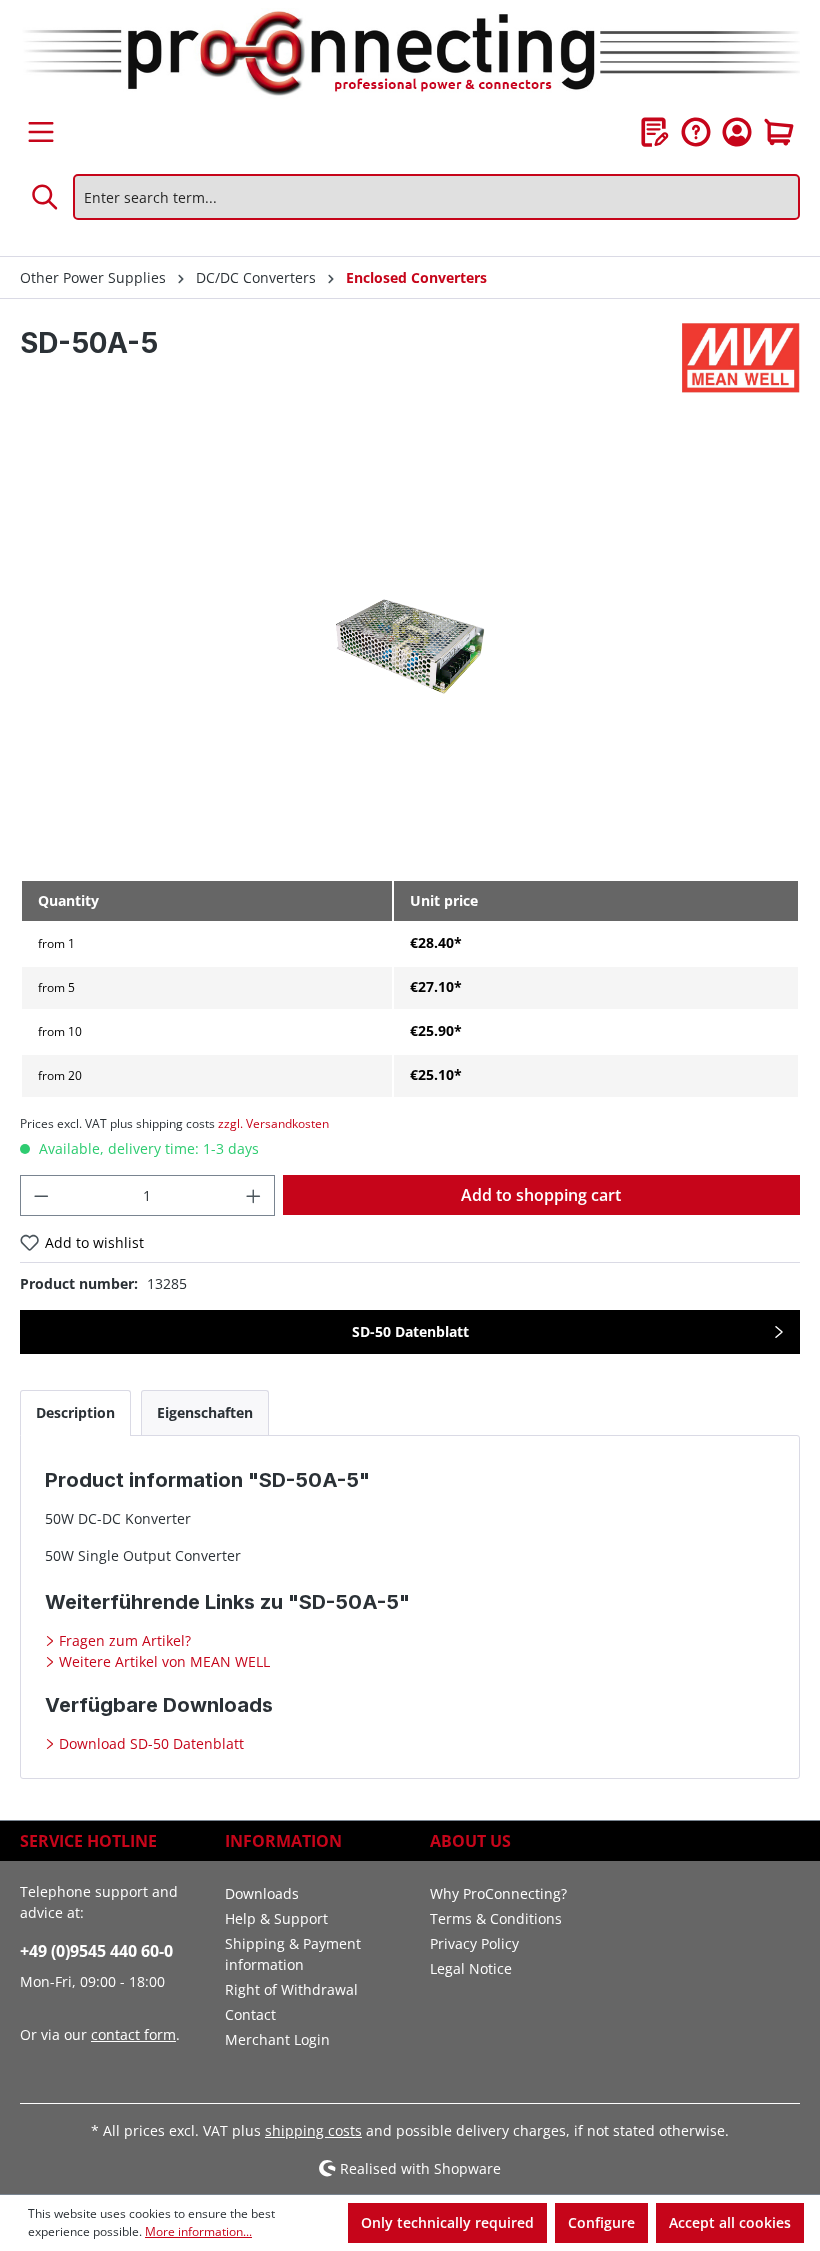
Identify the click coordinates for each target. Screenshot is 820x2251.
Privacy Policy (474, 1943)
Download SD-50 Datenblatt (149, 1743)
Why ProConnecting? (498, 1893)
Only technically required (447, 2222)
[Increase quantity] (254, 1195)
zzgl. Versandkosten (273, 1123)
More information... (198, 2231)
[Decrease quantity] (41, 1195)
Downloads (262, 1893)
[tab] (75, 1412)
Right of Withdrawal (291, 1989)
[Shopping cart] (779, 132)
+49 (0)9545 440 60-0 (96, 1951)
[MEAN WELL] (741, 358)
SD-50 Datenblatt (410, 1331)
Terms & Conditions (496, 1918)
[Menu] (41, 132)
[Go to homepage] (410, 55)
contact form (133, 2034)
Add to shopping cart (541, 1195)
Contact (250, 2014)
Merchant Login (277, 2039)
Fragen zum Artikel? (123, 1640)
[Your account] (737, 132)
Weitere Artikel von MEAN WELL (162, 1661)
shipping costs (313, 2130)
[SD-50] (409, 648)
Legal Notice (471, 1968)
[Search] (46, 197)
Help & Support (276, 1918)
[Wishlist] (655, 132)
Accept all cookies (730, 2222)
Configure (601, 2222)
